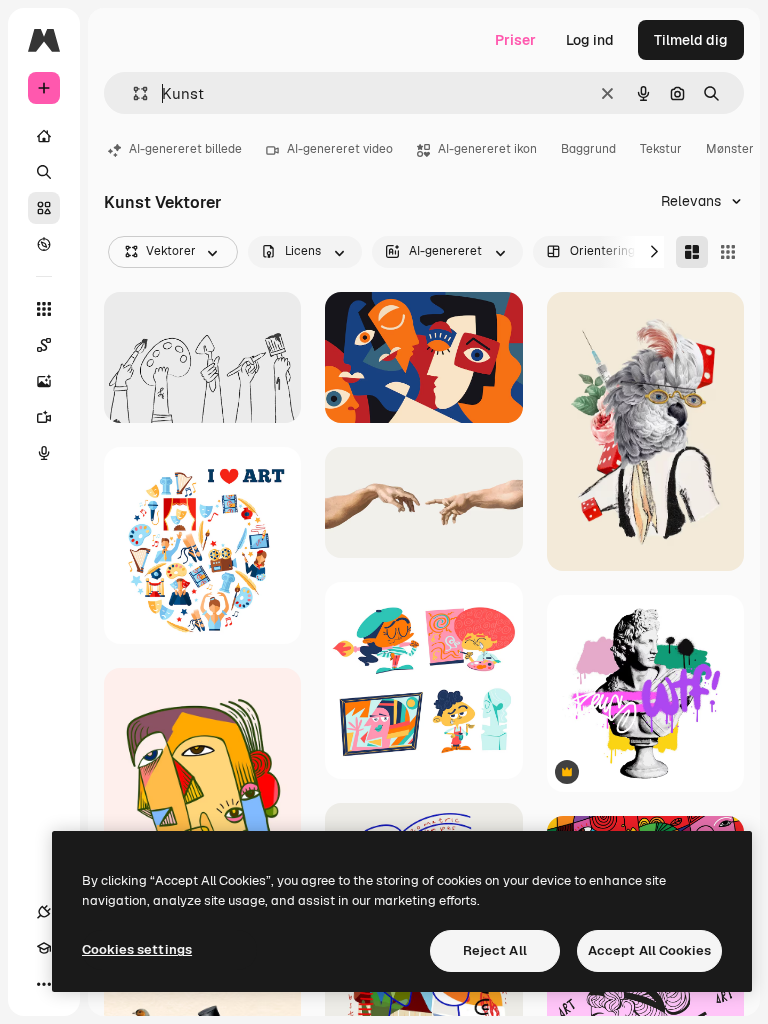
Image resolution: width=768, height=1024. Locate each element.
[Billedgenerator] (44, 381)
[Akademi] (44, 948)
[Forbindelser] (44, 912)
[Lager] (44, 208)
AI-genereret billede (185, 149)
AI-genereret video (340, 149)
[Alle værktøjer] (44, 309)
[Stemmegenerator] (44, 453)
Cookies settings (137, 949)
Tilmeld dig (691, 40)
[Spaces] (44, 345)
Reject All (495, 950)
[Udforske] (44, 244)
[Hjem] (44, 136)
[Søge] (44, 172)
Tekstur (661, 149)
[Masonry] (692, 252)
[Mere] (44, 984)
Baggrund (588, 149)
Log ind (590, 40)
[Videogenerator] (44, 417)
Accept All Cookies (649, 950)
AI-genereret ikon (487, 149)
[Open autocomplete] (132, 93)
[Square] (728, 252)
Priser (515, 40)
